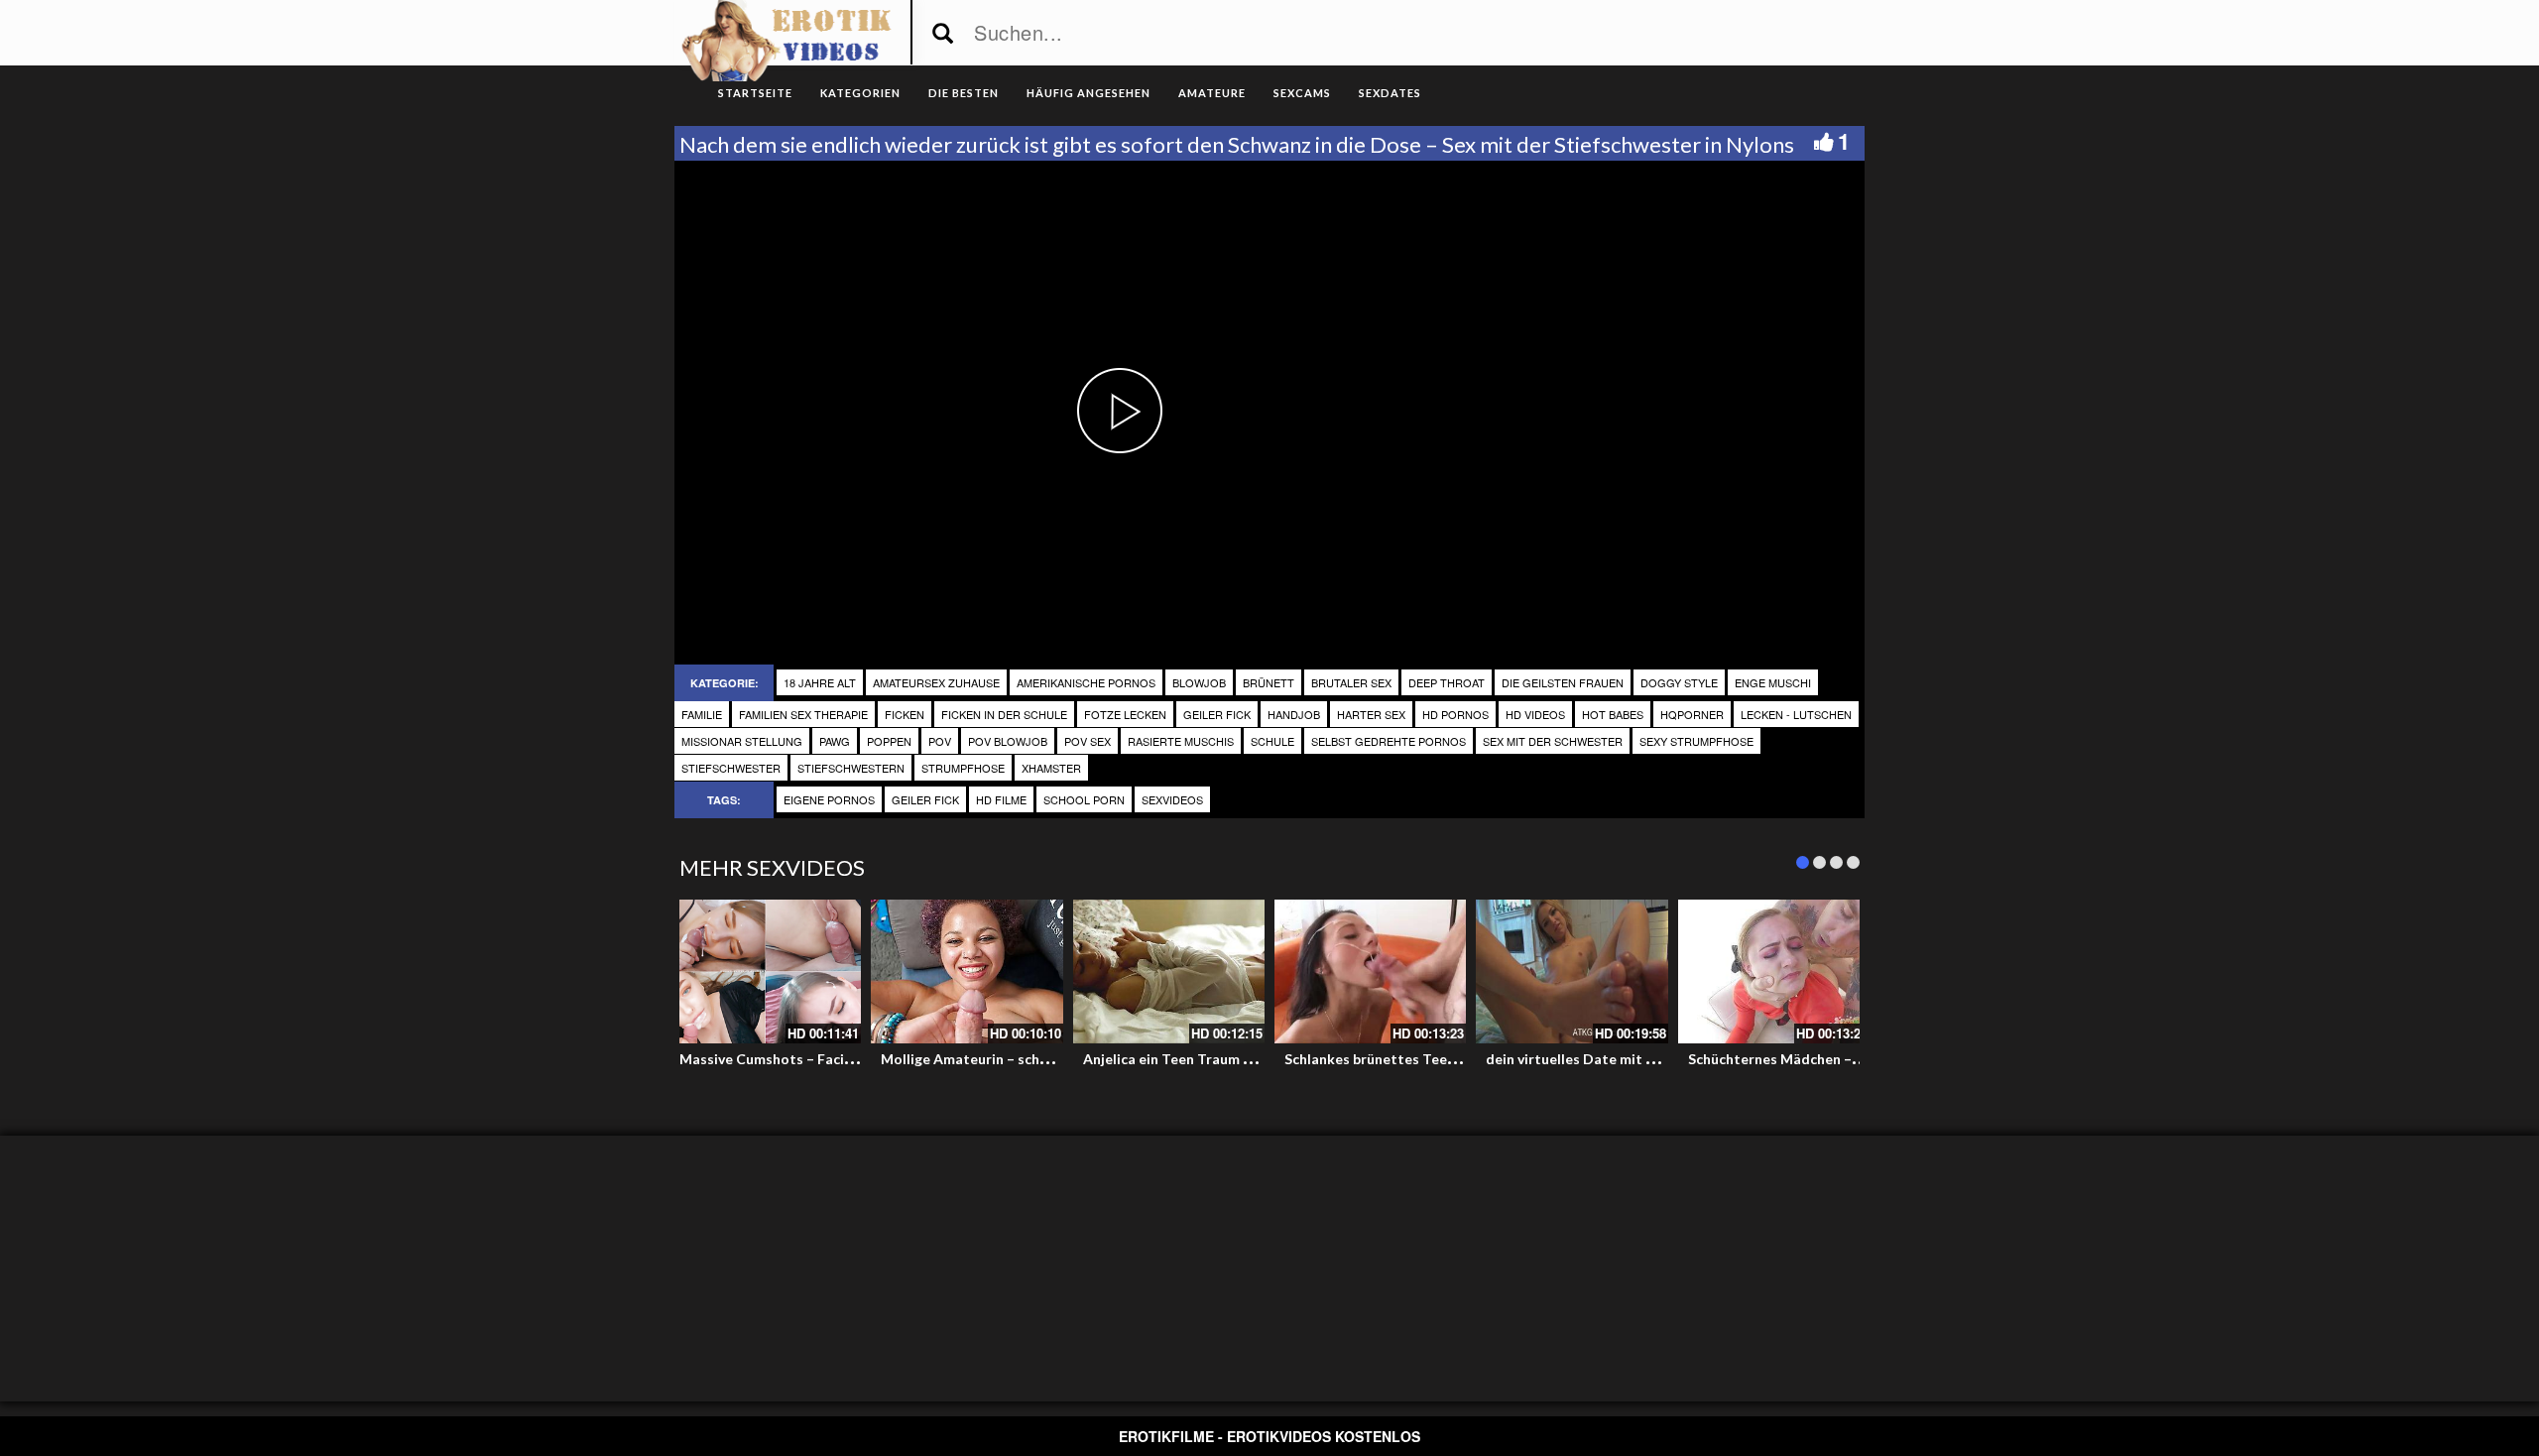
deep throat (1447, 682)
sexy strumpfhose (1696, 741)
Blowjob (1199, 682)
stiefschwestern (851, 768)
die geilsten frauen (1563, 682)
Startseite (755, 93)
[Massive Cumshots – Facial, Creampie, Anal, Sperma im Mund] (765, 971)
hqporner (1692, 714)
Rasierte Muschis (1181, 741)
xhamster (1051, 768)
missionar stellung (742, 741)
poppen (889, 741)
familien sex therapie (803, 714)
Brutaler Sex (1351, 682)
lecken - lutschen (1796, 714)
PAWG (835, 741)
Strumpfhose (963, 768)
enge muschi (1773, 682)
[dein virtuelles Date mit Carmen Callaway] (1572, 971)
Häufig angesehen (1088, 93)
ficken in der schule (1004, 714)
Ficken (905, 714)
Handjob (1294, 714)
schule (1272, 741)
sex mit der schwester (1553, 741)
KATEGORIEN (860, 93)
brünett (1269, 682)
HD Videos (1535, 714)
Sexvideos (1172, 799)
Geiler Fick (1217, 714)
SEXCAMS (1302, 93)
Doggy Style (1679, 682)
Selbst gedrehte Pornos (1389, 741)
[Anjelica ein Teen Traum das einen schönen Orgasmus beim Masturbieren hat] (1169, 971)
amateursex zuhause (936, 682)
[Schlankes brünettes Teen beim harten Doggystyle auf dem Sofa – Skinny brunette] (1370, 971)
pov (940, 741)
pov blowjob (1008, 741)
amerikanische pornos (1086, 682)
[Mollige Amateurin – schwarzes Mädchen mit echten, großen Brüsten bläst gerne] (967, 971)
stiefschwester (731, 768)
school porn (1084, 799)
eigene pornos (829, 799)
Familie (702, 714)
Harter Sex (1371, 714)
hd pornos (1455, 714)
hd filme (1001, 799)
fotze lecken (1125, 714)
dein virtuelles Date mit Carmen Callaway (1623, 1059)
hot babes (1613, 714)
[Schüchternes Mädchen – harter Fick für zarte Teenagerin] (1774, 971)
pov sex (1088, 741)
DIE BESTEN (964, 93)
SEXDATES (1390, 93)
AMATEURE (1212, 93)
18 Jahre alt (820, 682)
